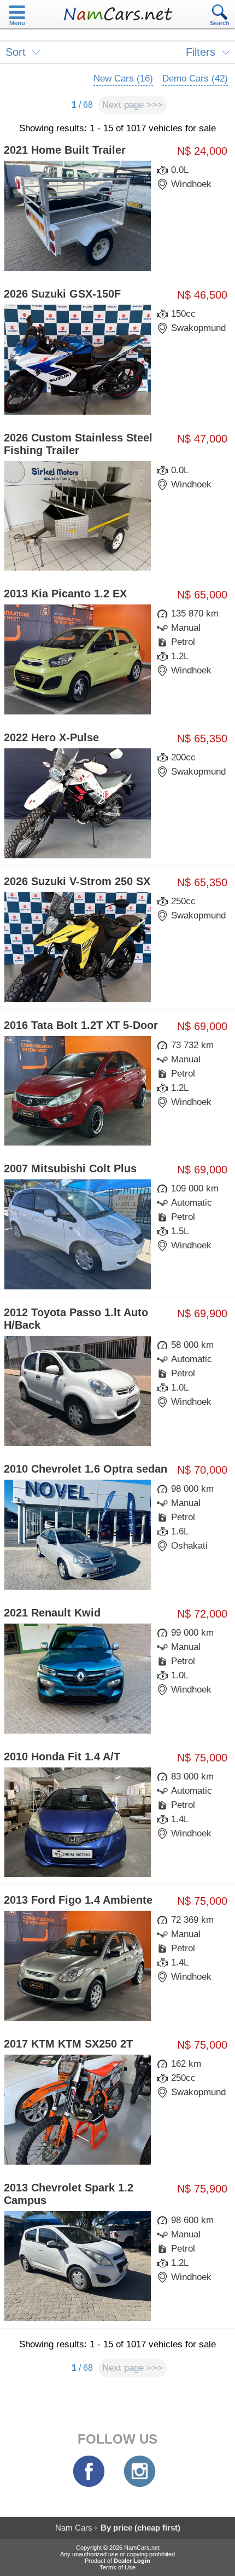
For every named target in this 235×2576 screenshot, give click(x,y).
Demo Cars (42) (195, 78)
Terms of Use (117, 2567)
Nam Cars (74, 2528)
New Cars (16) (123, 78)
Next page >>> (133, 105)
